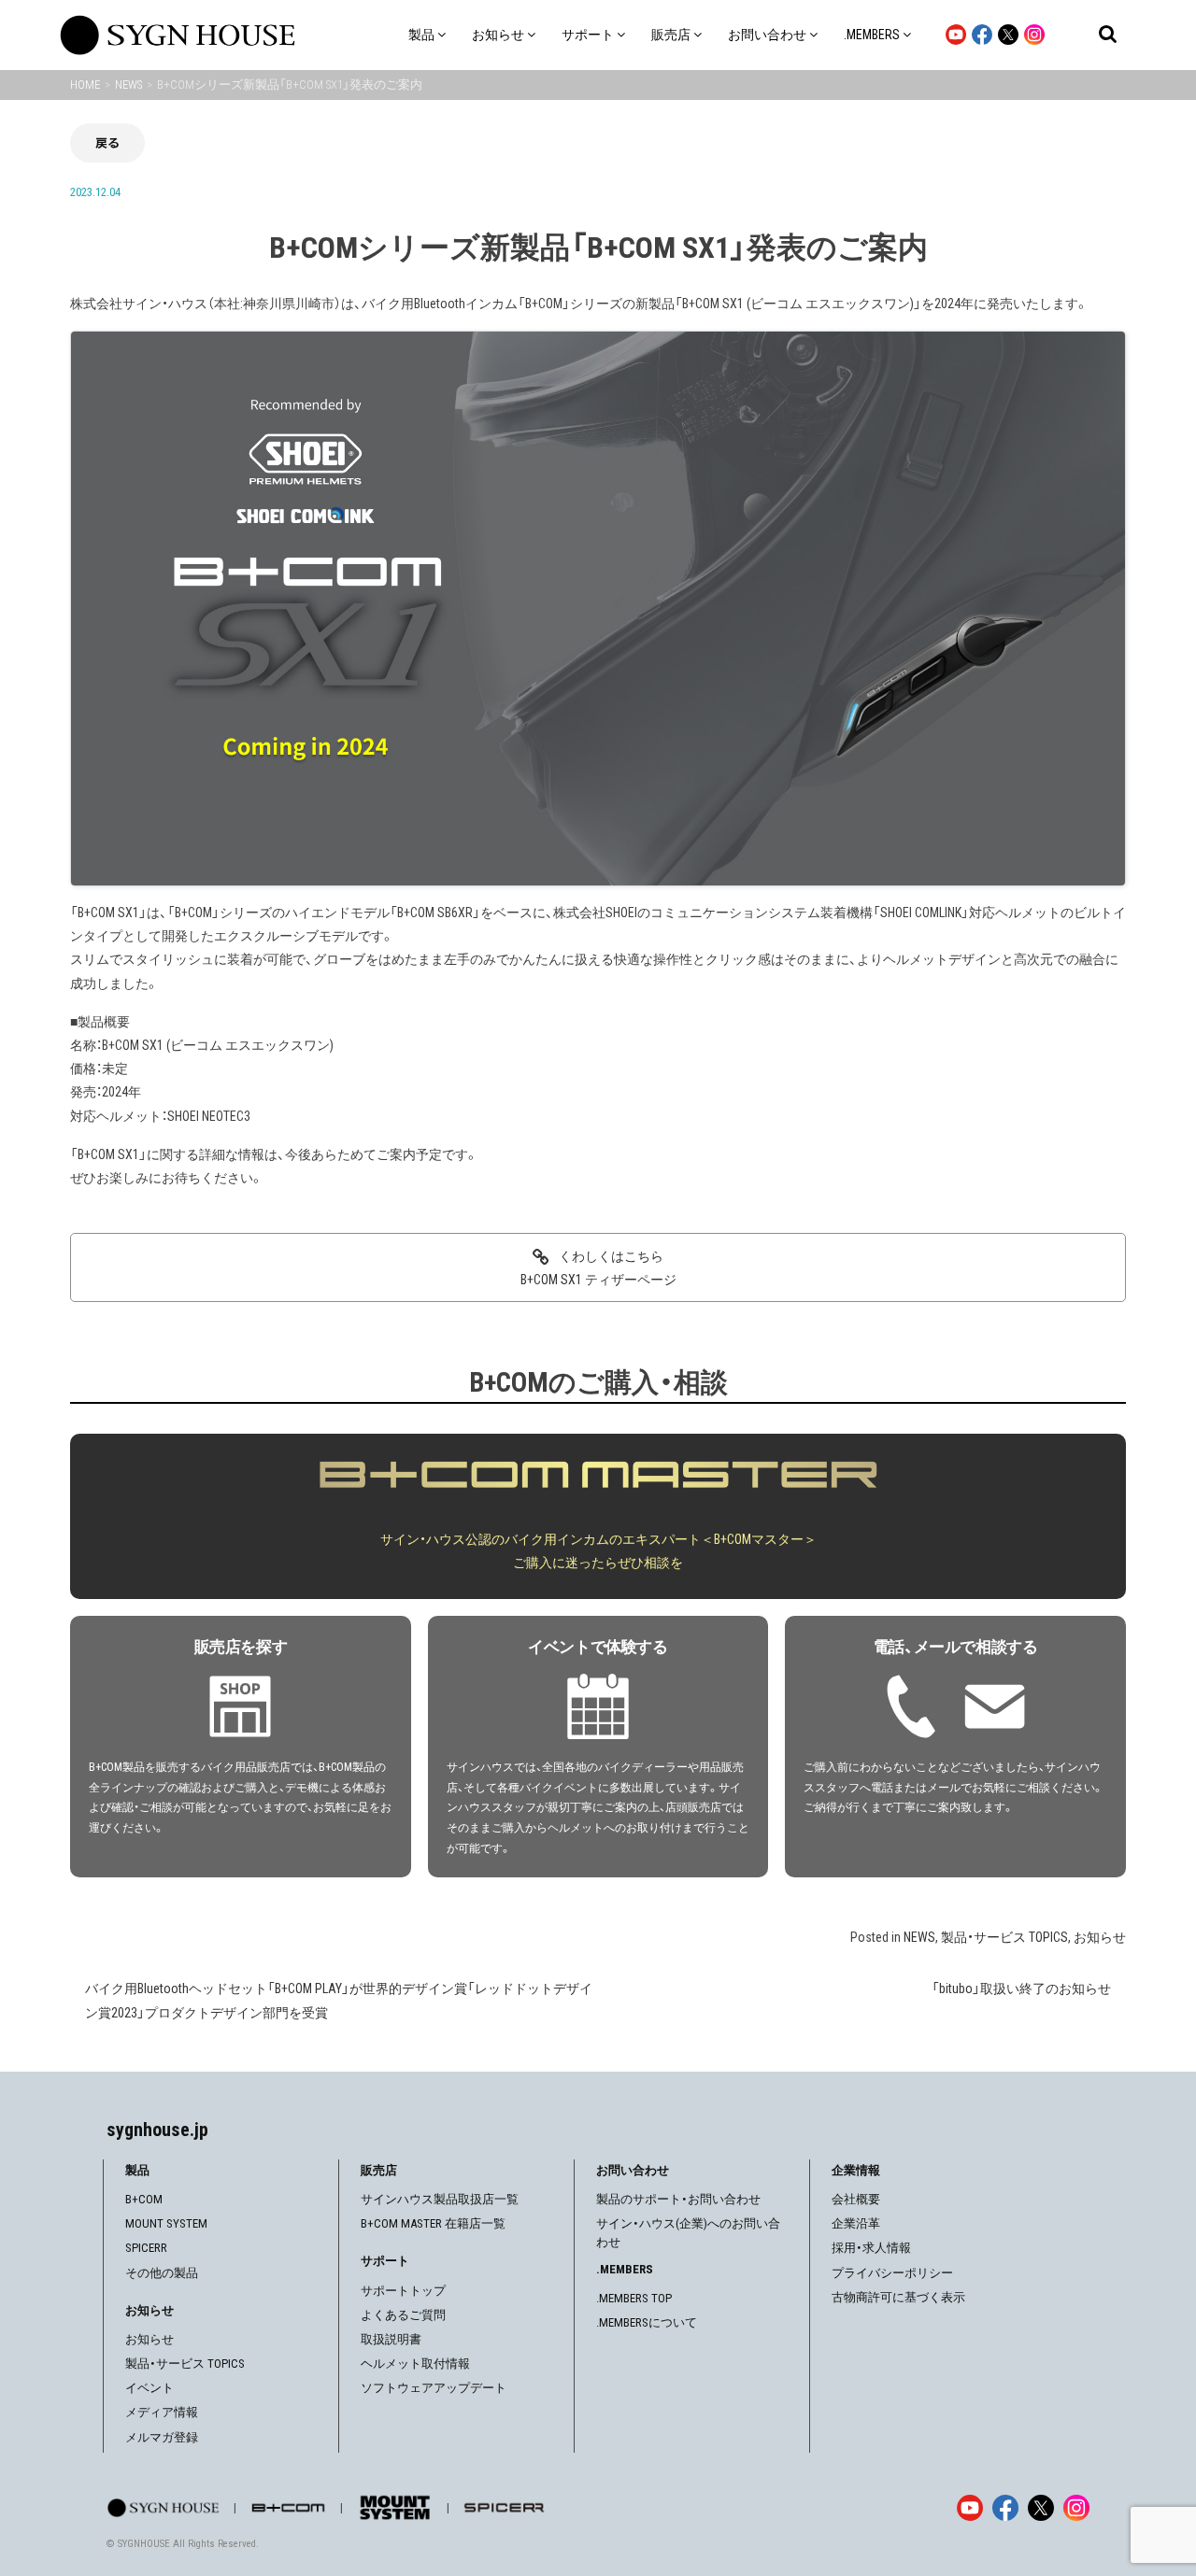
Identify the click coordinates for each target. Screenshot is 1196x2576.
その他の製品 (162, 2273)
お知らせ (1100, 1937)
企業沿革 (856, 2223)
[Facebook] (1005, 2508)
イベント (149, 2388)
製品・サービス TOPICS (1004, 1937)
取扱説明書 (391, 2339)
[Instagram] (1076, 2508)
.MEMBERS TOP (634, 2298)
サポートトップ (403, 2291)
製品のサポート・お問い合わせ (678, 2199)
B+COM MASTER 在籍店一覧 (433, 2223)
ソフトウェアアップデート (434, 2388)
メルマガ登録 (162, 2437)
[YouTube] (970, 2508)
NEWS (919, 1937)
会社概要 (856, 2199)
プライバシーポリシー (892, 2273)
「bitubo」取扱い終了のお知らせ (1021, 1989)
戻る (107, 142)
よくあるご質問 (403, 2315)
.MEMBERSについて (647, 2322)
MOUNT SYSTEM (166, 2223)
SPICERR (146, 2248)
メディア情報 (162, 2412)
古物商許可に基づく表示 (898, 2297)
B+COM (144, 2199)
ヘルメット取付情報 (415, 2364)
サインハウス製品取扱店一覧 (440, 2199)
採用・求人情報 (871, 2248)
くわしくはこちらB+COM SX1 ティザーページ (598, 1268)
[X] (1041, 2508)
